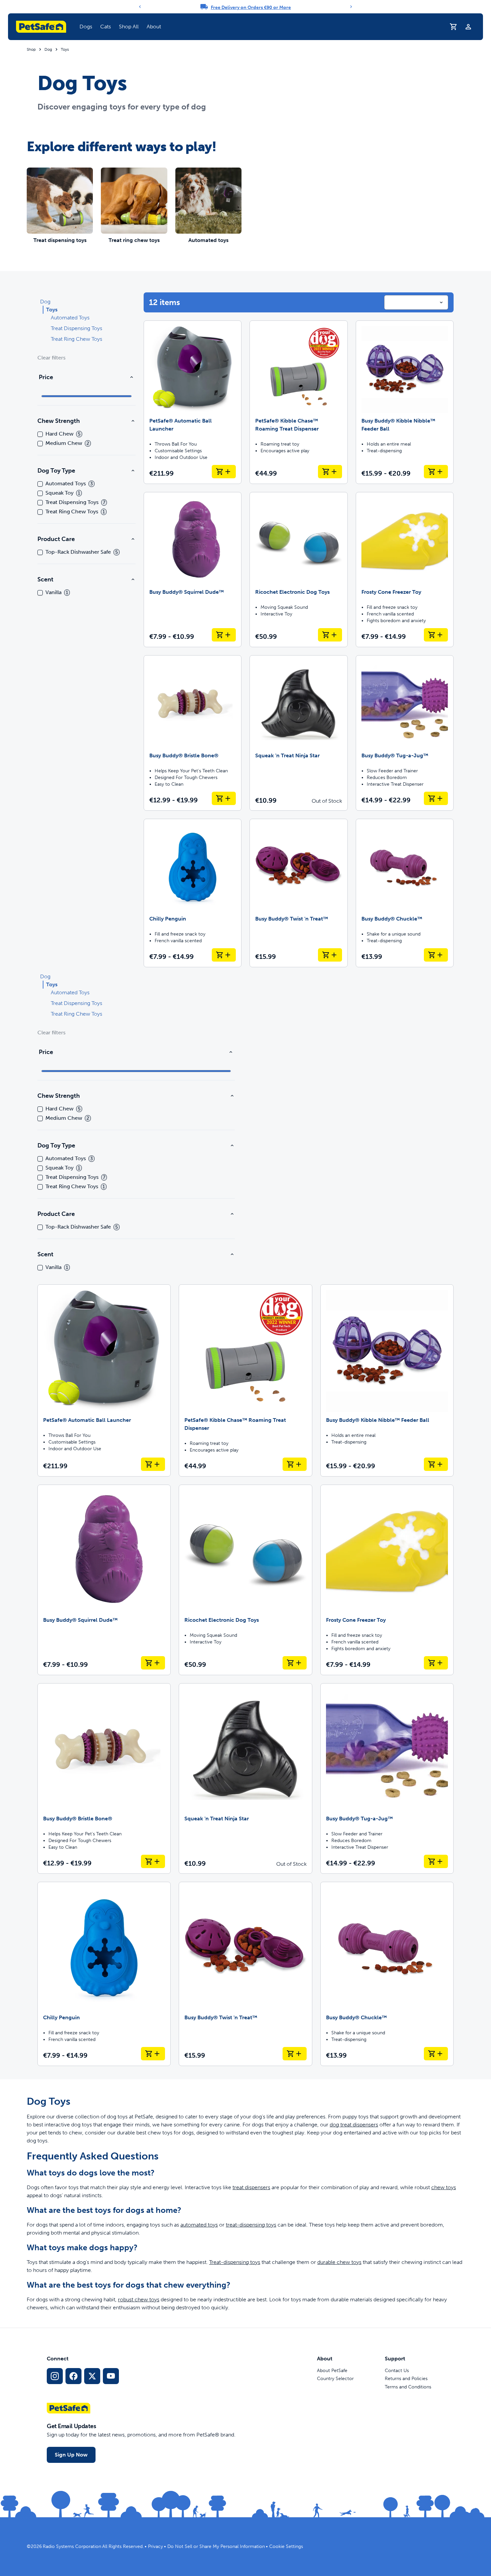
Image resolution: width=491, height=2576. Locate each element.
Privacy (155, 2546)
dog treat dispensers (354, 2125)
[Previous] (140, 7)
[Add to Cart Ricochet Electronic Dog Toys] (330, 635)
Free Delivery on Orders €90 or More (251, 8)
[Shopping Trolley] (454, 27)
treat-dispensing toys (251, 2225)
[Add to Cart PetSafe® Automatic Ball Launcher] (224, 472)
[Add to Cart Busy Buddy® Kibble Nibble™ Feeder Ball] (436, 472)
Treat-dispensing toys (235, 2262)
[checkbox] (40, 434)
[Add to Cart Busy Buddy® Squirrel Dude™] (224, 635)
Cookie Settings (286, 2546)
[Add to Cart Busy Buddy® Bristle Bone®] (224, 798)
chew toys (444, 2187)
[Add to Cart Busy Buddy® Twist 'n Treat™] (330, 955)
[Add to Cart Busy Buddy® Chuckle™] (436, 955)
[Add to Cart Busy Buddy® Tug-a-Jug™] (436, 798)
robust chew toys (139, 2299)
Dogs (86, 27)
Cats (106, 27)
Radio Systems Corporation (72, 2546)
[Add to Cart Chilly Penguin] (224, 955)
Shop (31, 49)
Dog (48, 49)
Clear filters (51, 358)
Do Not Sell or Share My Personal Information (216, 2546)
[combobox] (416, 302)
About (154, 27)
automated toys (199, 2225)
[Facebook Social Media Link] (73, 2376)
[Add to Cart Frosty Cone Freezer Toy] (436, 635)
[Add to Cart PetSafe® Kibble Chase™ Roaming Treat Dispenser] (330, 472)
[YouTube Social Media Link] (111, 2376)
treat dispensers (251, 2187)
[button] (86, 27)
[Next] (351, 7)
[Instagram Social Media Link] (55, 2376)
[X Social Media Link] (92, 2376)
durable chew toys (339, 2262)
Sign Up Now (71, 2455)
